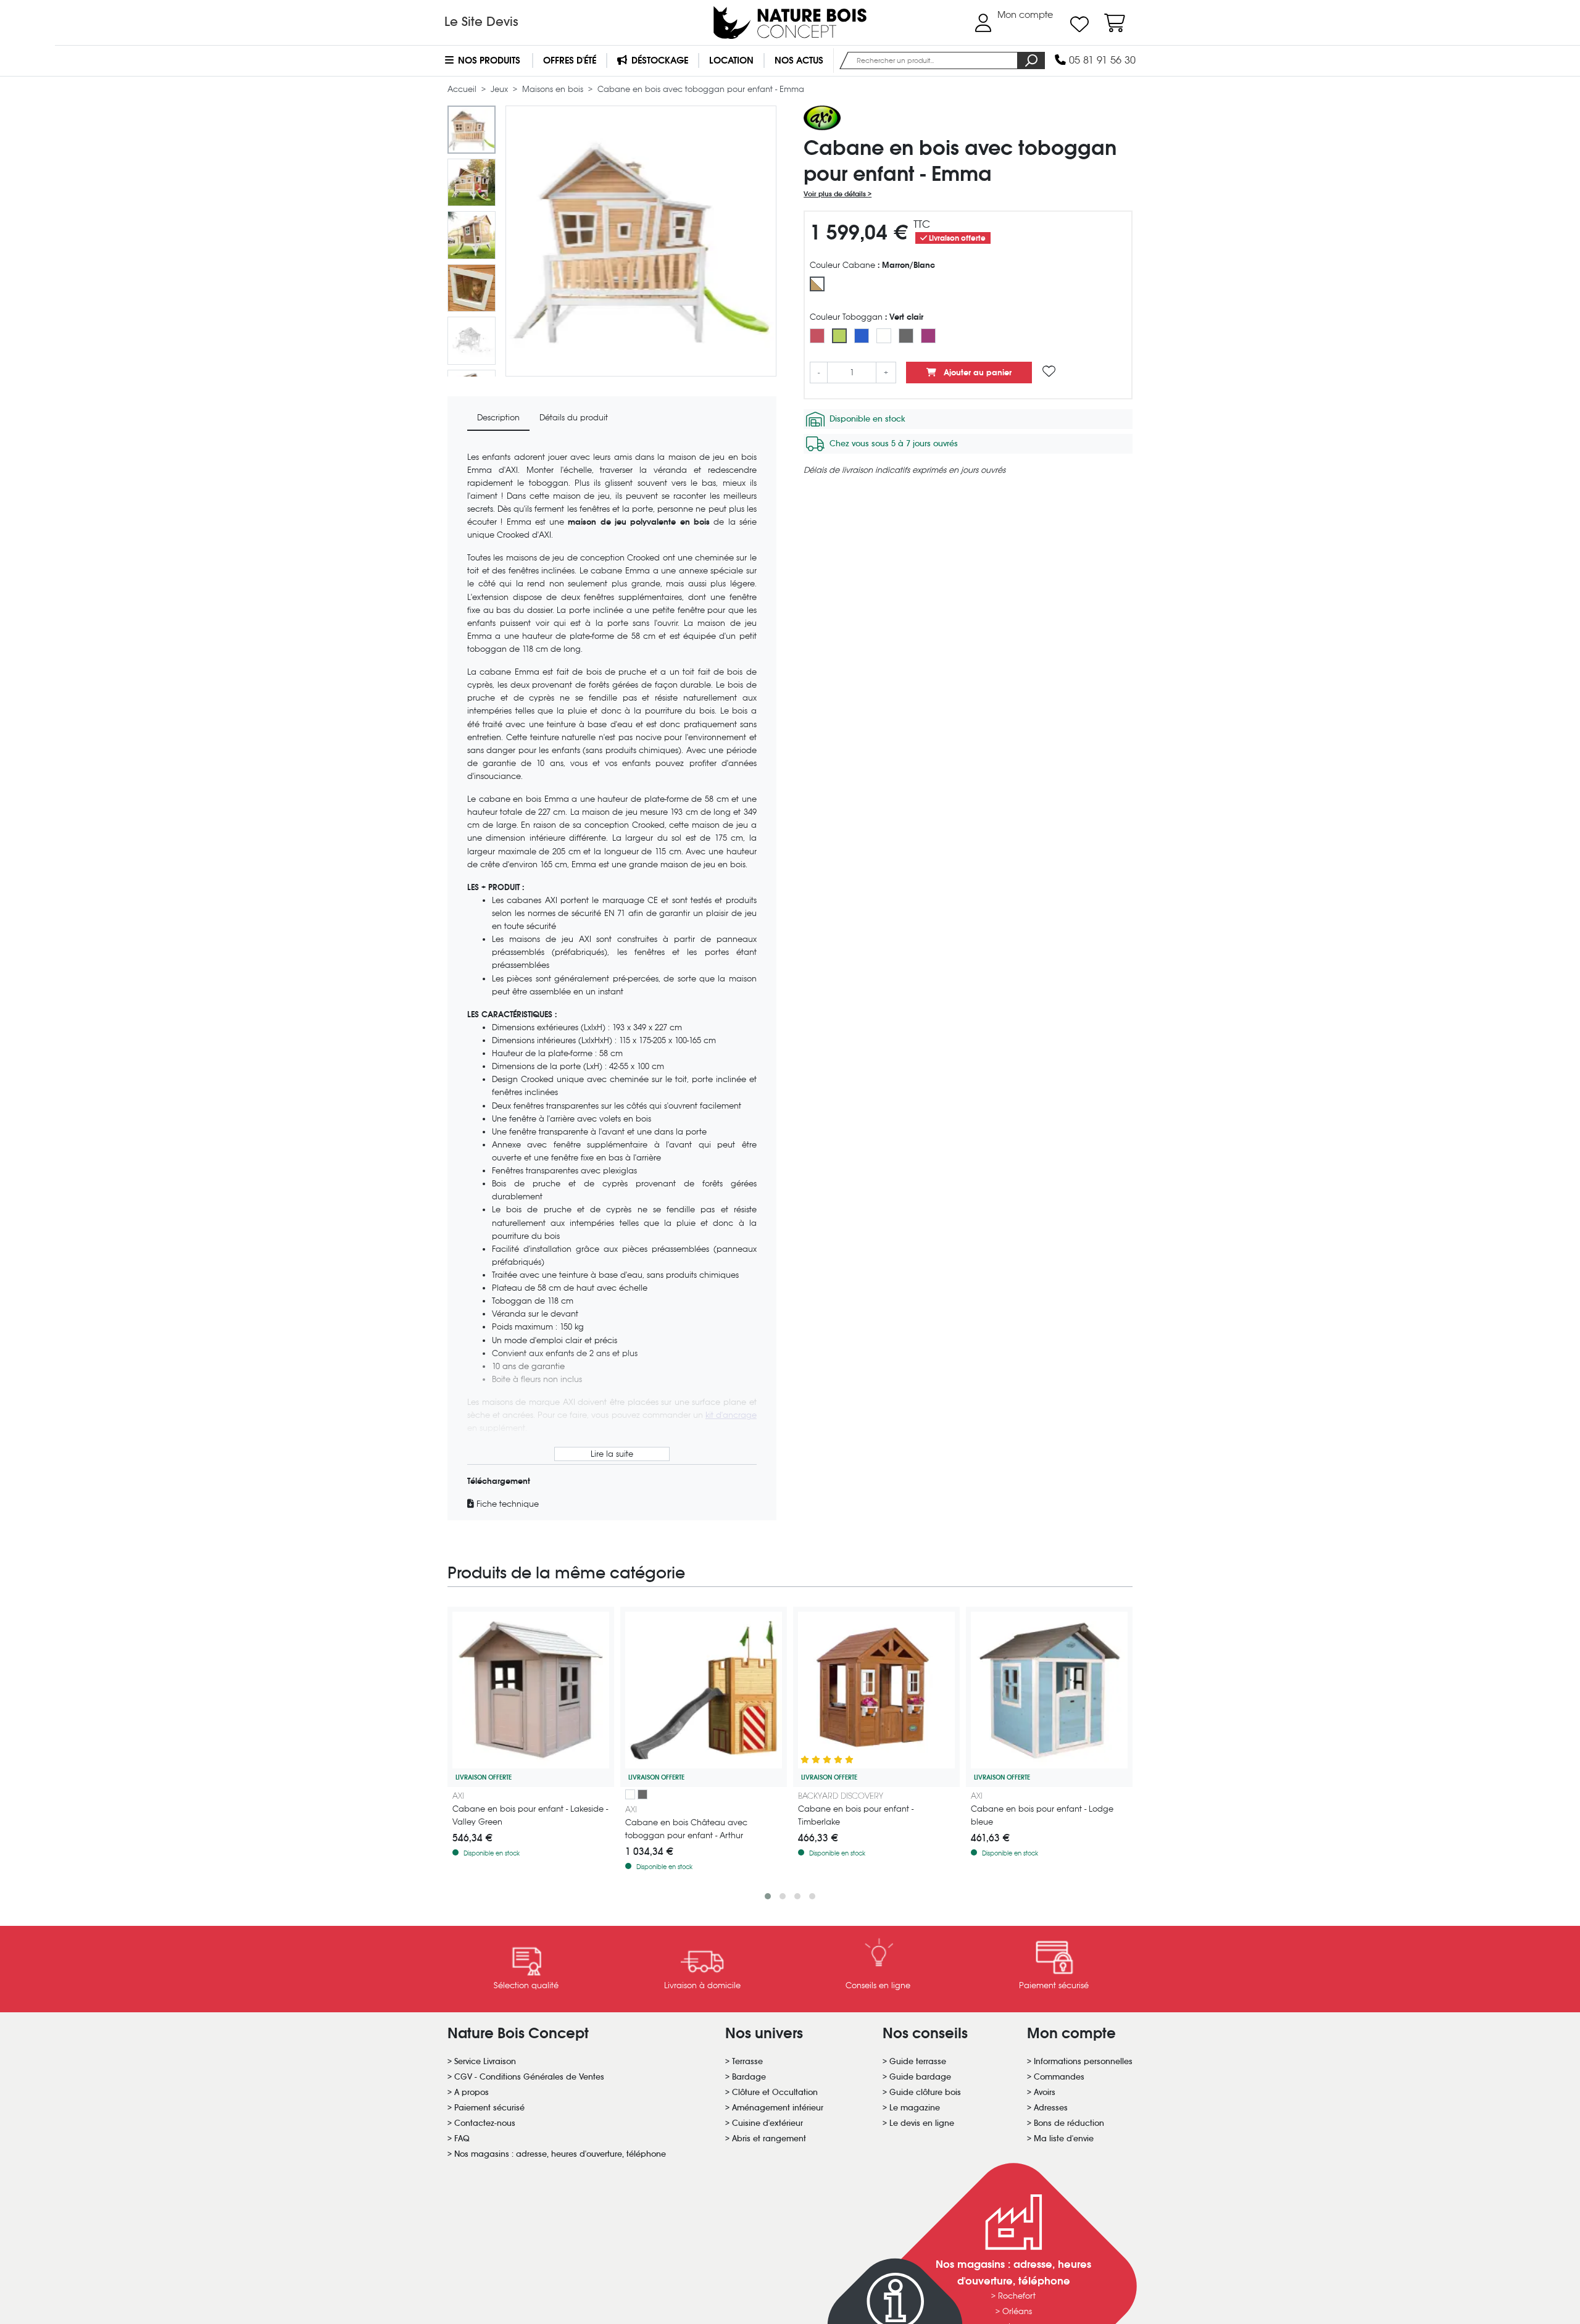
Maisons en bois (554, 89)
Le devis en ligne (922, 2123)
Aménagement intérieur (778, 2108)
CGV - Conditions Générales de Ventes (529, 2077)
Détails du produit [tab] (574, 418)
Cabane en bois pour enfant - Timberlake (856, 1815)
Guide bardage (920, 2077)
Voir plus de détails (836, 194)
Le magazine (915, 2108)
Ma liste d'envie (1064, 2139)
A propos (472, 2092)
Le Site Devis (481, 22)
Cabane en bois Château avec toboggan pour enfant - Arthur (686, 1829)
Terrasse (747, 2061)
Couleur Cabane (872, 265)
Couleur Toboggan (867, 317)
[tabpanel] (612, 981)
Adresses (1051, 2108)
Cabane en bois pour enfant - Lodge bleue (1042, 1815)
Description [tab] (498, 418)
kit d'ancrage (731, 1415)
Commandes (1059, 2077)
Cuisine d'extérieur (767, 2123)
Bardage (749, 2077)
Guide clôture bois (925, 2092)
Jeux (501, 89)
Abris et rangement (769, 2139)
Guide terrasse (918, 2061)
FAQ (462, 2139)
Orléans (1017, 2311)
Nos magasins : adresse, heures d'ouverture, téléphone (560, 2154)
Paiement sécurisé (489, 2108)
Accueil (463, 89)
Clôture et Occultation (775, 2092)
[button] (768, 1896)
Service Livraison (485, 2061)
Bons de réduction (1069, 2123)
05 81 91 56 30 (1101, 60)
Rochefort (1017, 2296)
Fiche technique (506, 1504)
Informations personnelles (1083, 2061)
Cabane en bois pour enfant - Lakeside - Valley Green (530, 1815)
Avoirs (1045, 2092)
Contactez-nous (485, 2123)
